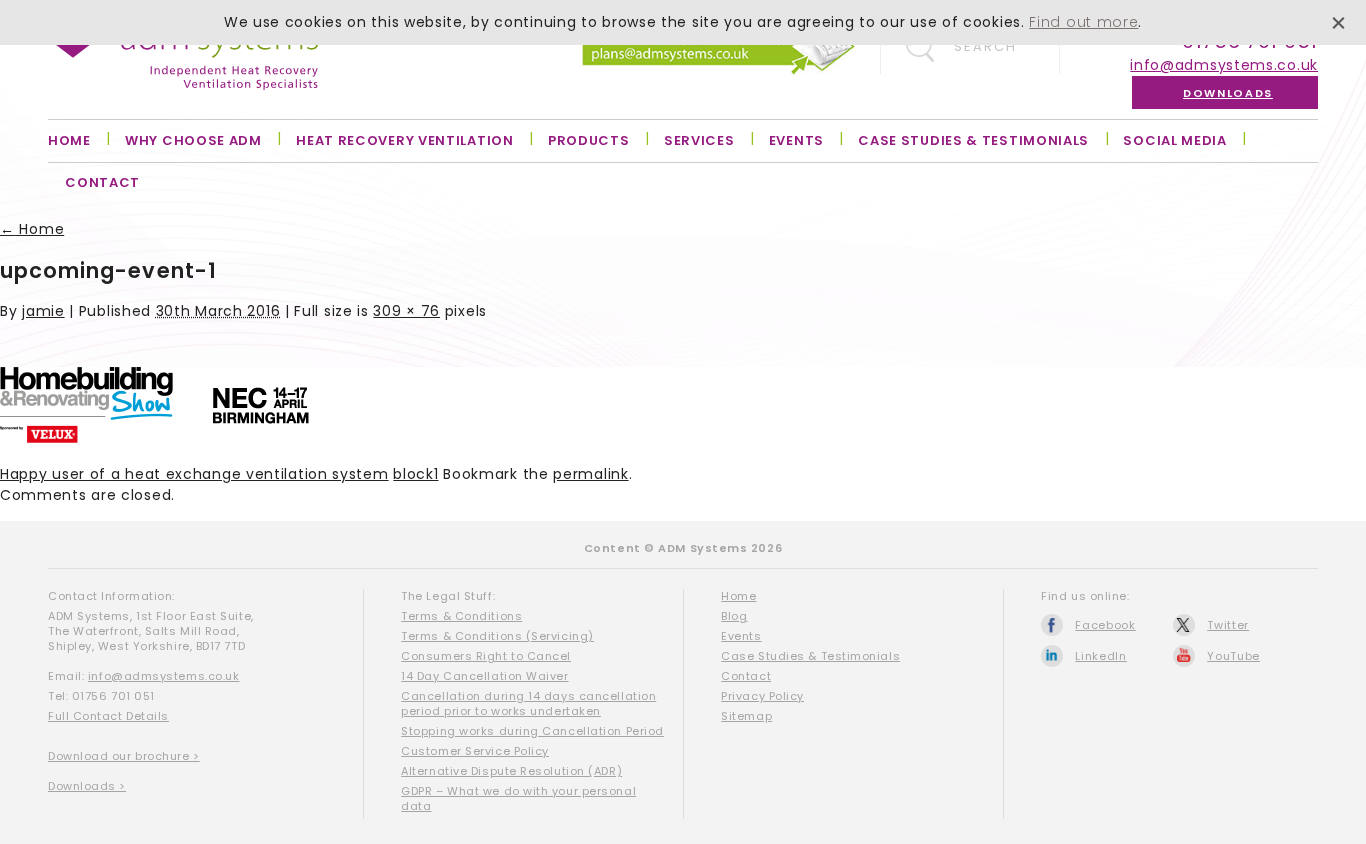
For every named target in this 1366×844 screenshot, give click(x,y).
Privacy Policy (762, 696)
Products (589, 140)
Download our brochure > (124, 756)
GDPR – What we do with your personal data (518, 798)
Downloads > (87, 786)
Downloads (1228, 93)
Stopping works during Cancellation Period (532, 731)
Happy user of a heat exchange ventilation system (194, 474)
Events (796, 140)
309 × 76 (406, 311)
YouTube (1233, 656)
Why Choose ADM (193, 140)
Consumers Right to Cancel (486, 656)
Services (699, 140)
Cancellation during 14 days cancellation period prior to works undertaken (528, 703)
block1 (415, 474)
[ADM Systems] (183, 58)
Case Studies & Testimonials (973, 140)
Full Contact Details (108, 716)
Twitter (1228, 625)
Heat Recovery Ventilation (405, 140)
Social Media (1174, 140)
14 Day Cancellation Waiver (484, 676)
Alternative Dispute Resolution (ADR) (511, 771)
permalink (590, 474)
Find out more (1083, 22)
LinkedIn (1101, 656)
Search (985, 46)
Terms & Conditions (461, 616)
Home (69, 140)
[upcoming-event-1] (154, 438)
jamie (43, 311)
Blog (734, 616)
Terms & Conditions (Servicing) (497, 636)
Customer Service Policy (475, 751)
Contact (102, 182)
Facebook (1105, 625)
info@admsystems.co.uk (1224, 65)
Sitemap (746, 716)
